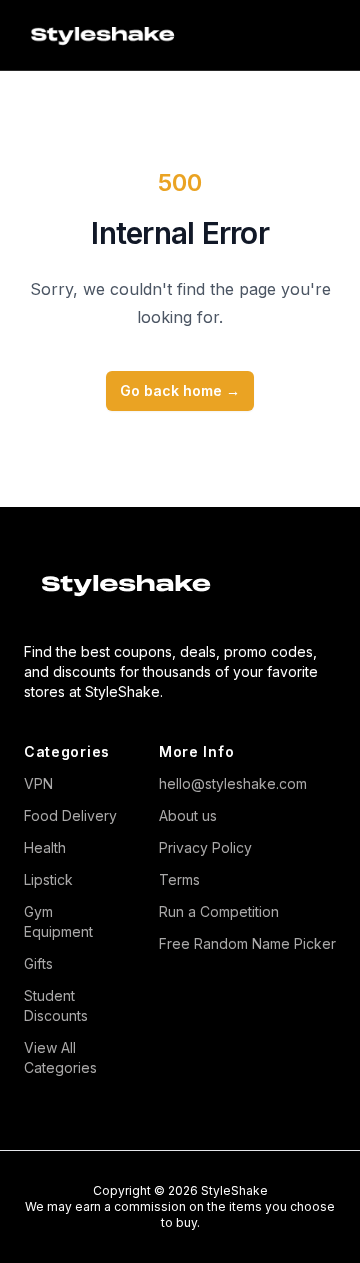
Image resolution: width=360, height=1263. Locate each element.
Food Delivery (70, 815)
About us (188, 815)
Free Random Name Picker (247, 943)
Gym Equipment (58, 921)
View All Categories (60, 1057)
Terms (179, 879)
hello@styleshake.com (233, 783)
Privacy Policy (205, 847)
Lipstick (48, 879)
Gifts (38, 963)
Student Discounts (56, 1005)
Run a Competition (219, 911)
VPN (38, 783)
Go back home (180, 390)
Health (45, 847)
